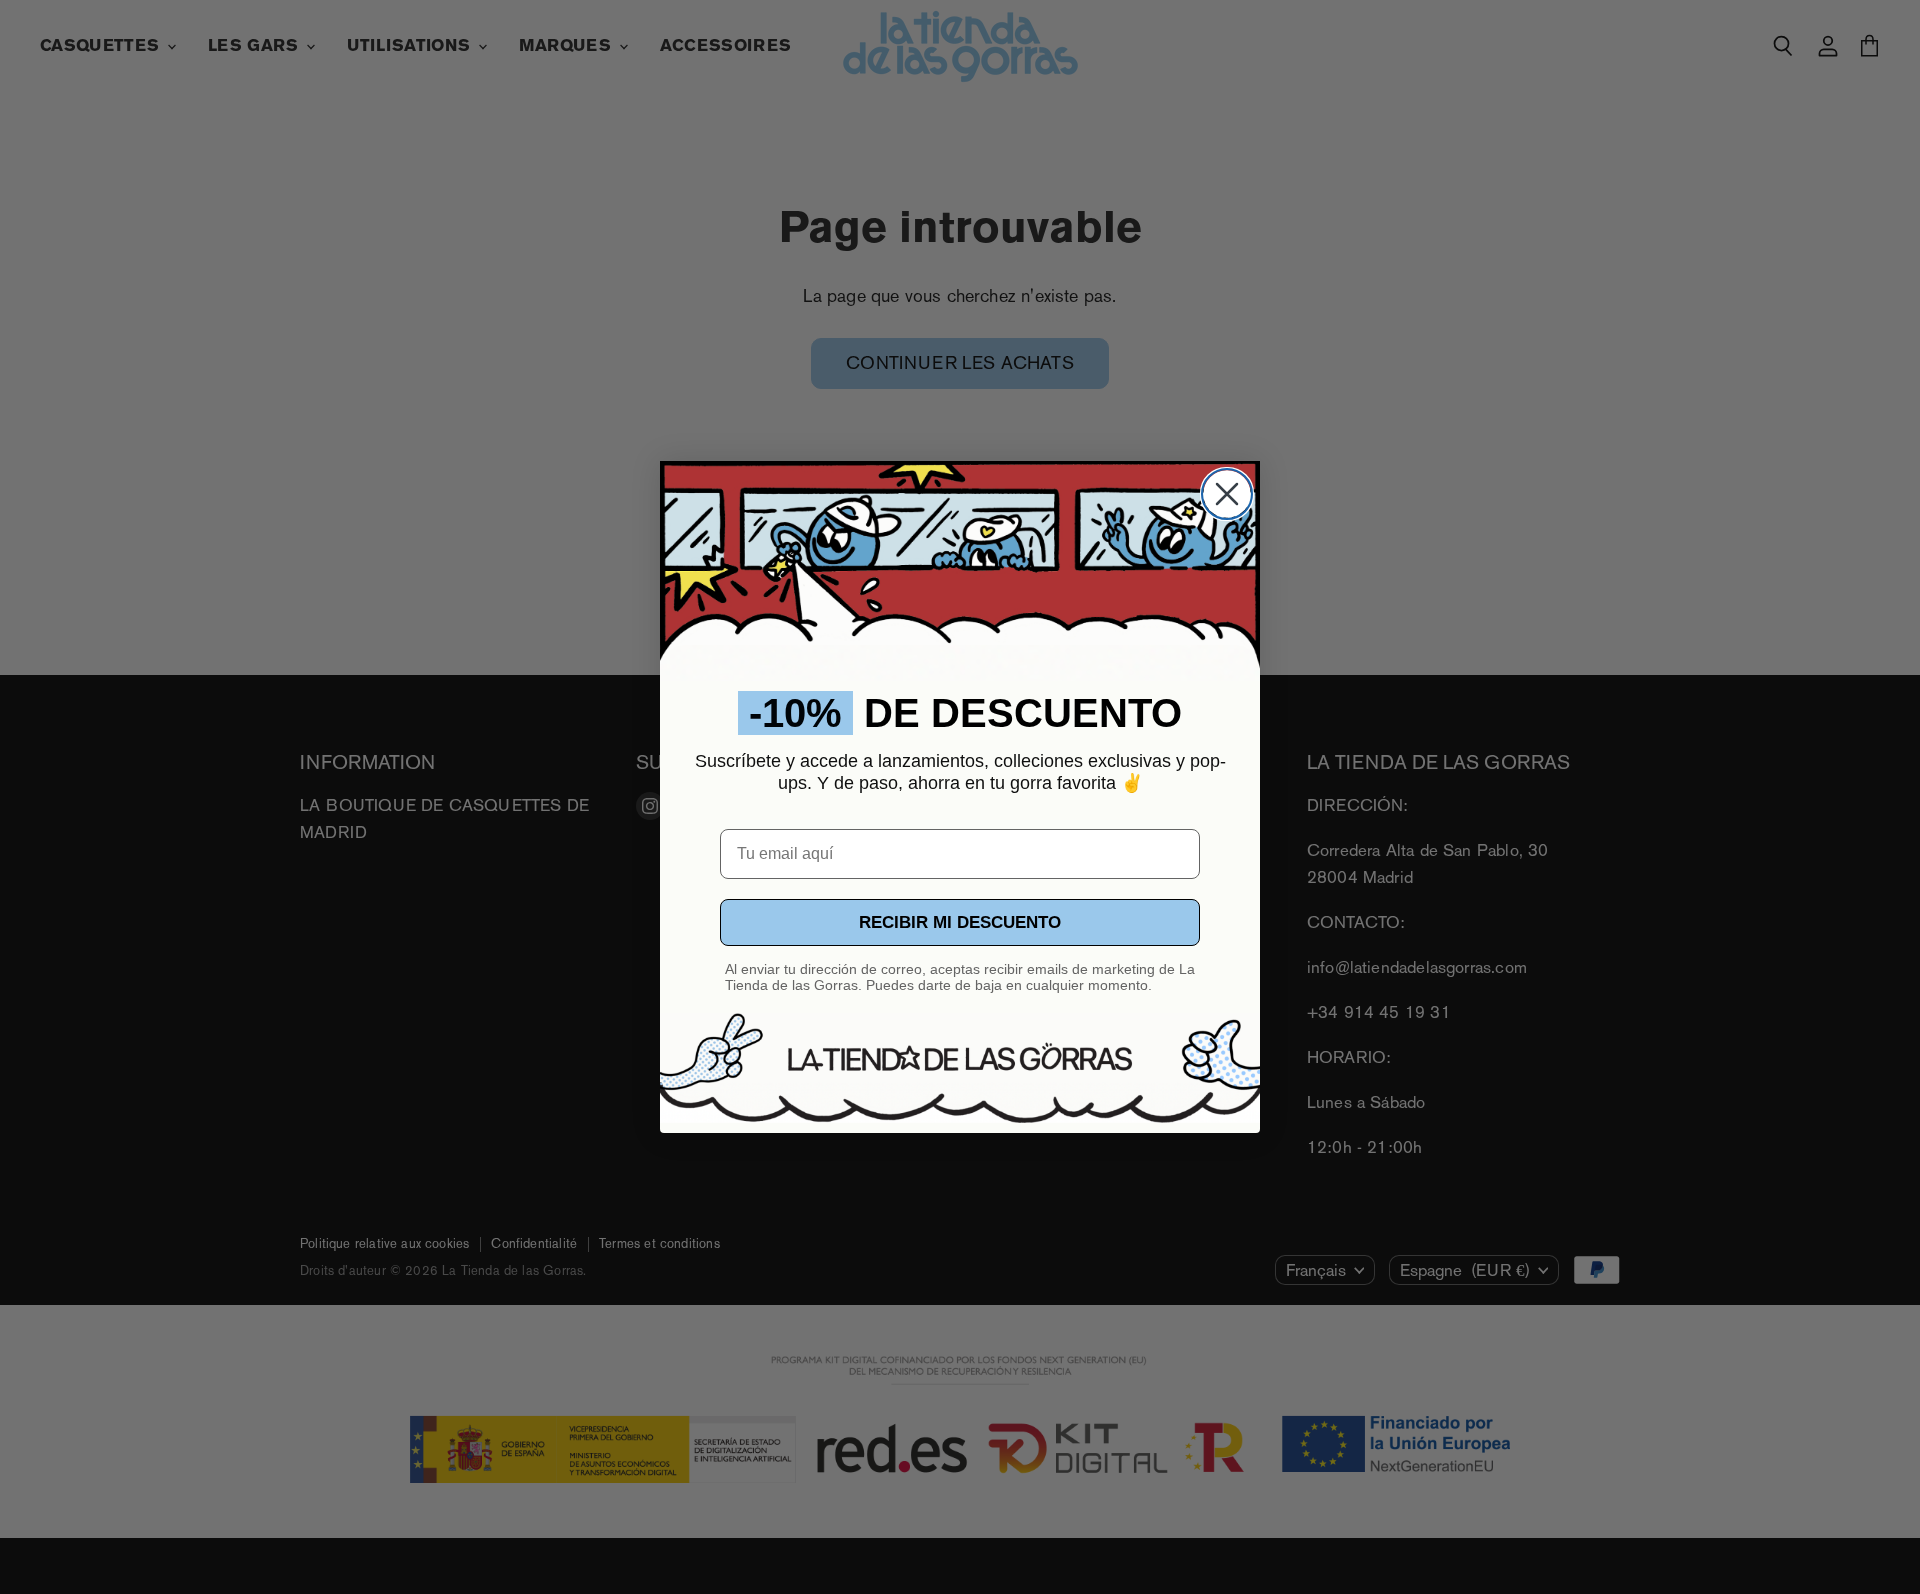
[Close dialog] (1227, 494)
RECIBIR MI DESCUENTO (960, 922)
